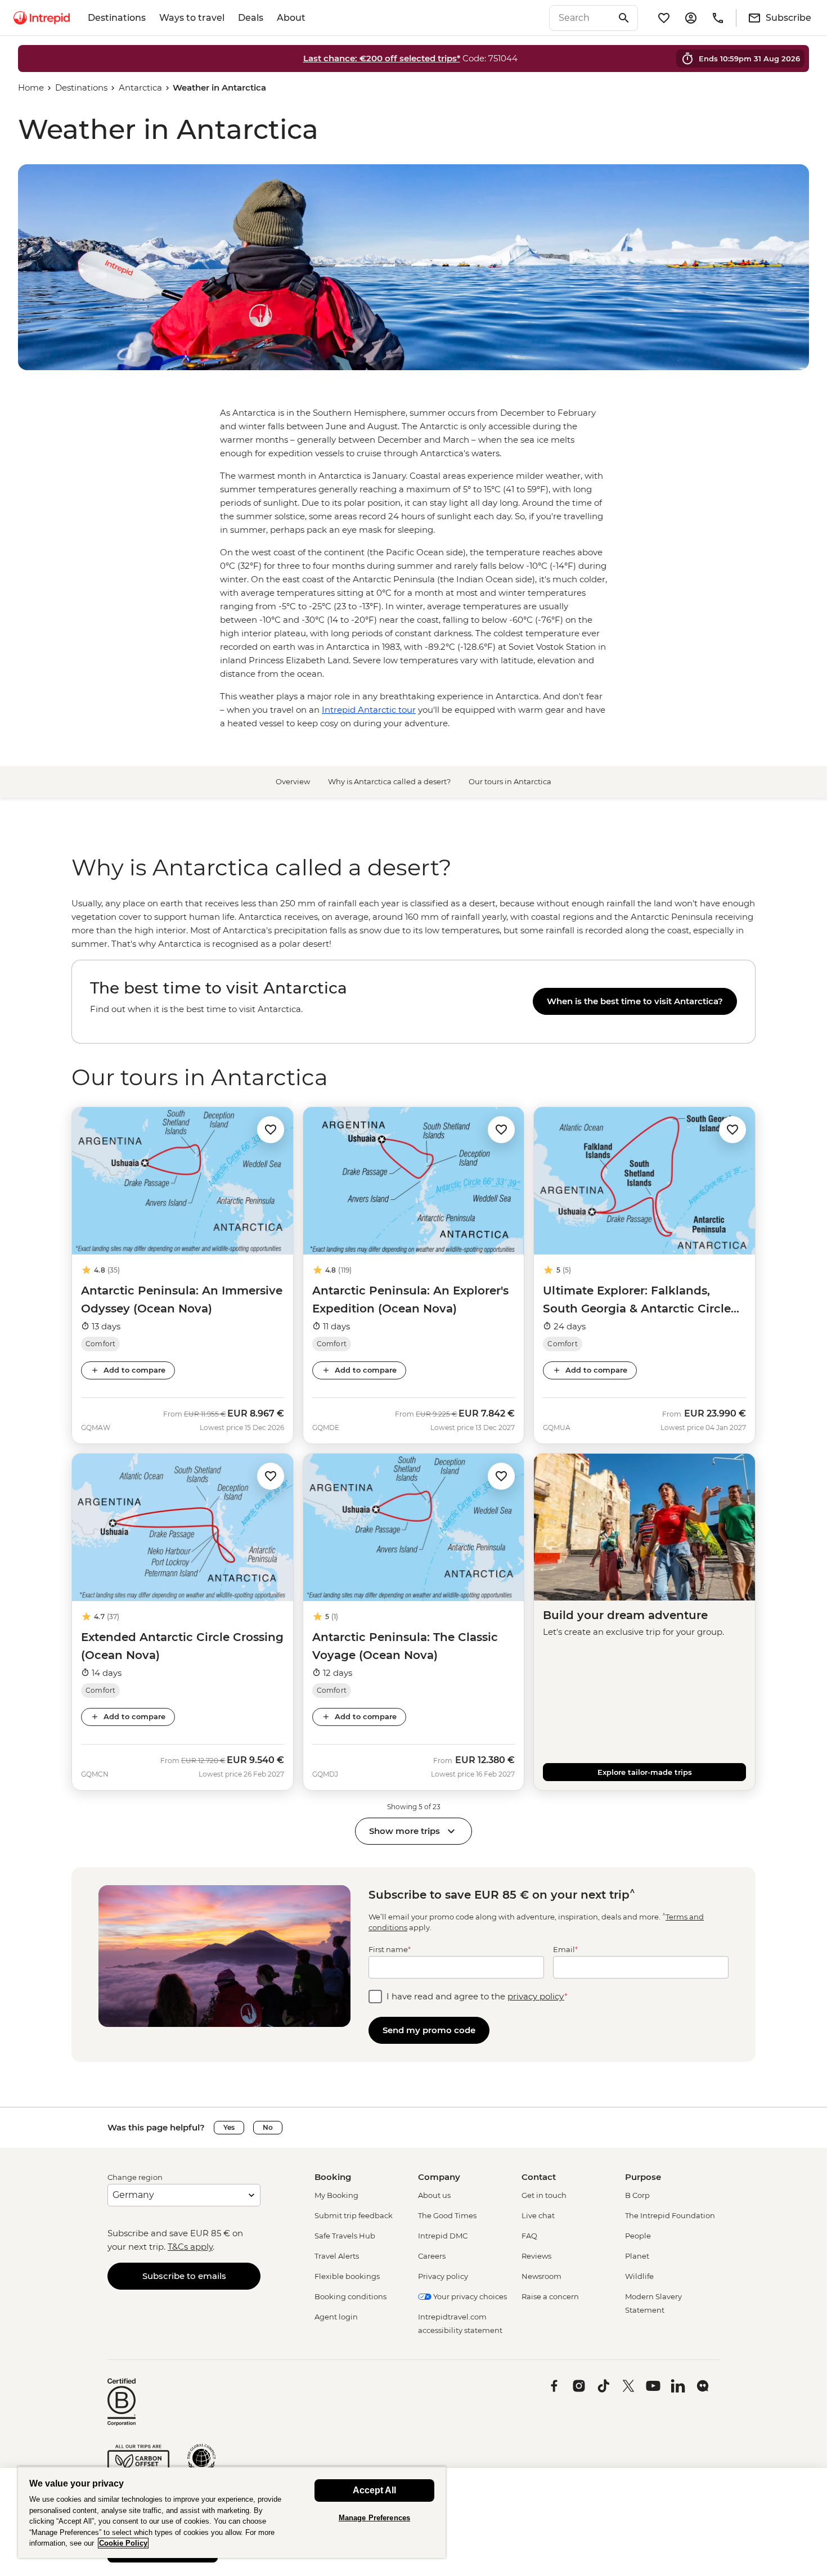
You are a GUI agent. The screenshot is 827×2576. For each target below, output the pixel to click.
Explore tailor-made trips (645, 1772)
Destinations (117, 18)
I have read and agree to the (477, 1996)
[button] (271, 1129)
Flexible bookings (347, 2276)
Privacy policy (443, 2276)
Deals (251, 18)
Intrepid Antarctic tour (369, 710)
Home (31, 87)
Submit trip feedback (354, 2215)
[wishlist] (664, 18)
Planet (637, 2256)
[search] (581, 18)
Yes (229, 2127)
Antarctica (140, 87)
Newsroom (541, 2276)
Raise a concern (550, 2296)
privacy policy (536, 1996)
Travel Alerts (337, 2256)
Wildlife (639, 2276)
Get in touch (544, 2195)
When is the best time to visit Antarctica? (635, 1001)
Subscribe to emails (184, 2276)
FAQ (529, 2236)
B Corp (637, 2195)
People (638, 2236)
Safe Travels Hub (345, 2236)
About (291, 18)
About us (434, 2195)
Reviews (536, 2256)
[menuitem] (42, 18)
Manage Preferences (374, 2518)
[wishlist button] (271, 1130)
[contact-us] (718, 18)
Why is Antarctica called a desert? (389, 781)
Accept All (374, 2490)
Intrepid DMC (443, 2236)
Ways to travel (192, 18)
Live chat (538, 2215)
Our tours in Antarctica (510, 781)
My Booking (336, 2195)
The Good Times (447, 2215)
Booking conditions (350, 2296)
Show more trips (404, 1831)
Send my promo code (429, 2030)
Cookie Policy (123, 2543)
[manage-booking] (691, 18)
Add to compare (134, 1370)
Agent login (336, 2317)
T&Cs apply (190, 2247)
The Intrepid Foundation (670, 2215)
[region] (414, 924)
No (268, 2127)
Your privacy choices (469, 2296)
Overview (293, 781)
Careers (432, 2256)
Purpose (643, 2177)
